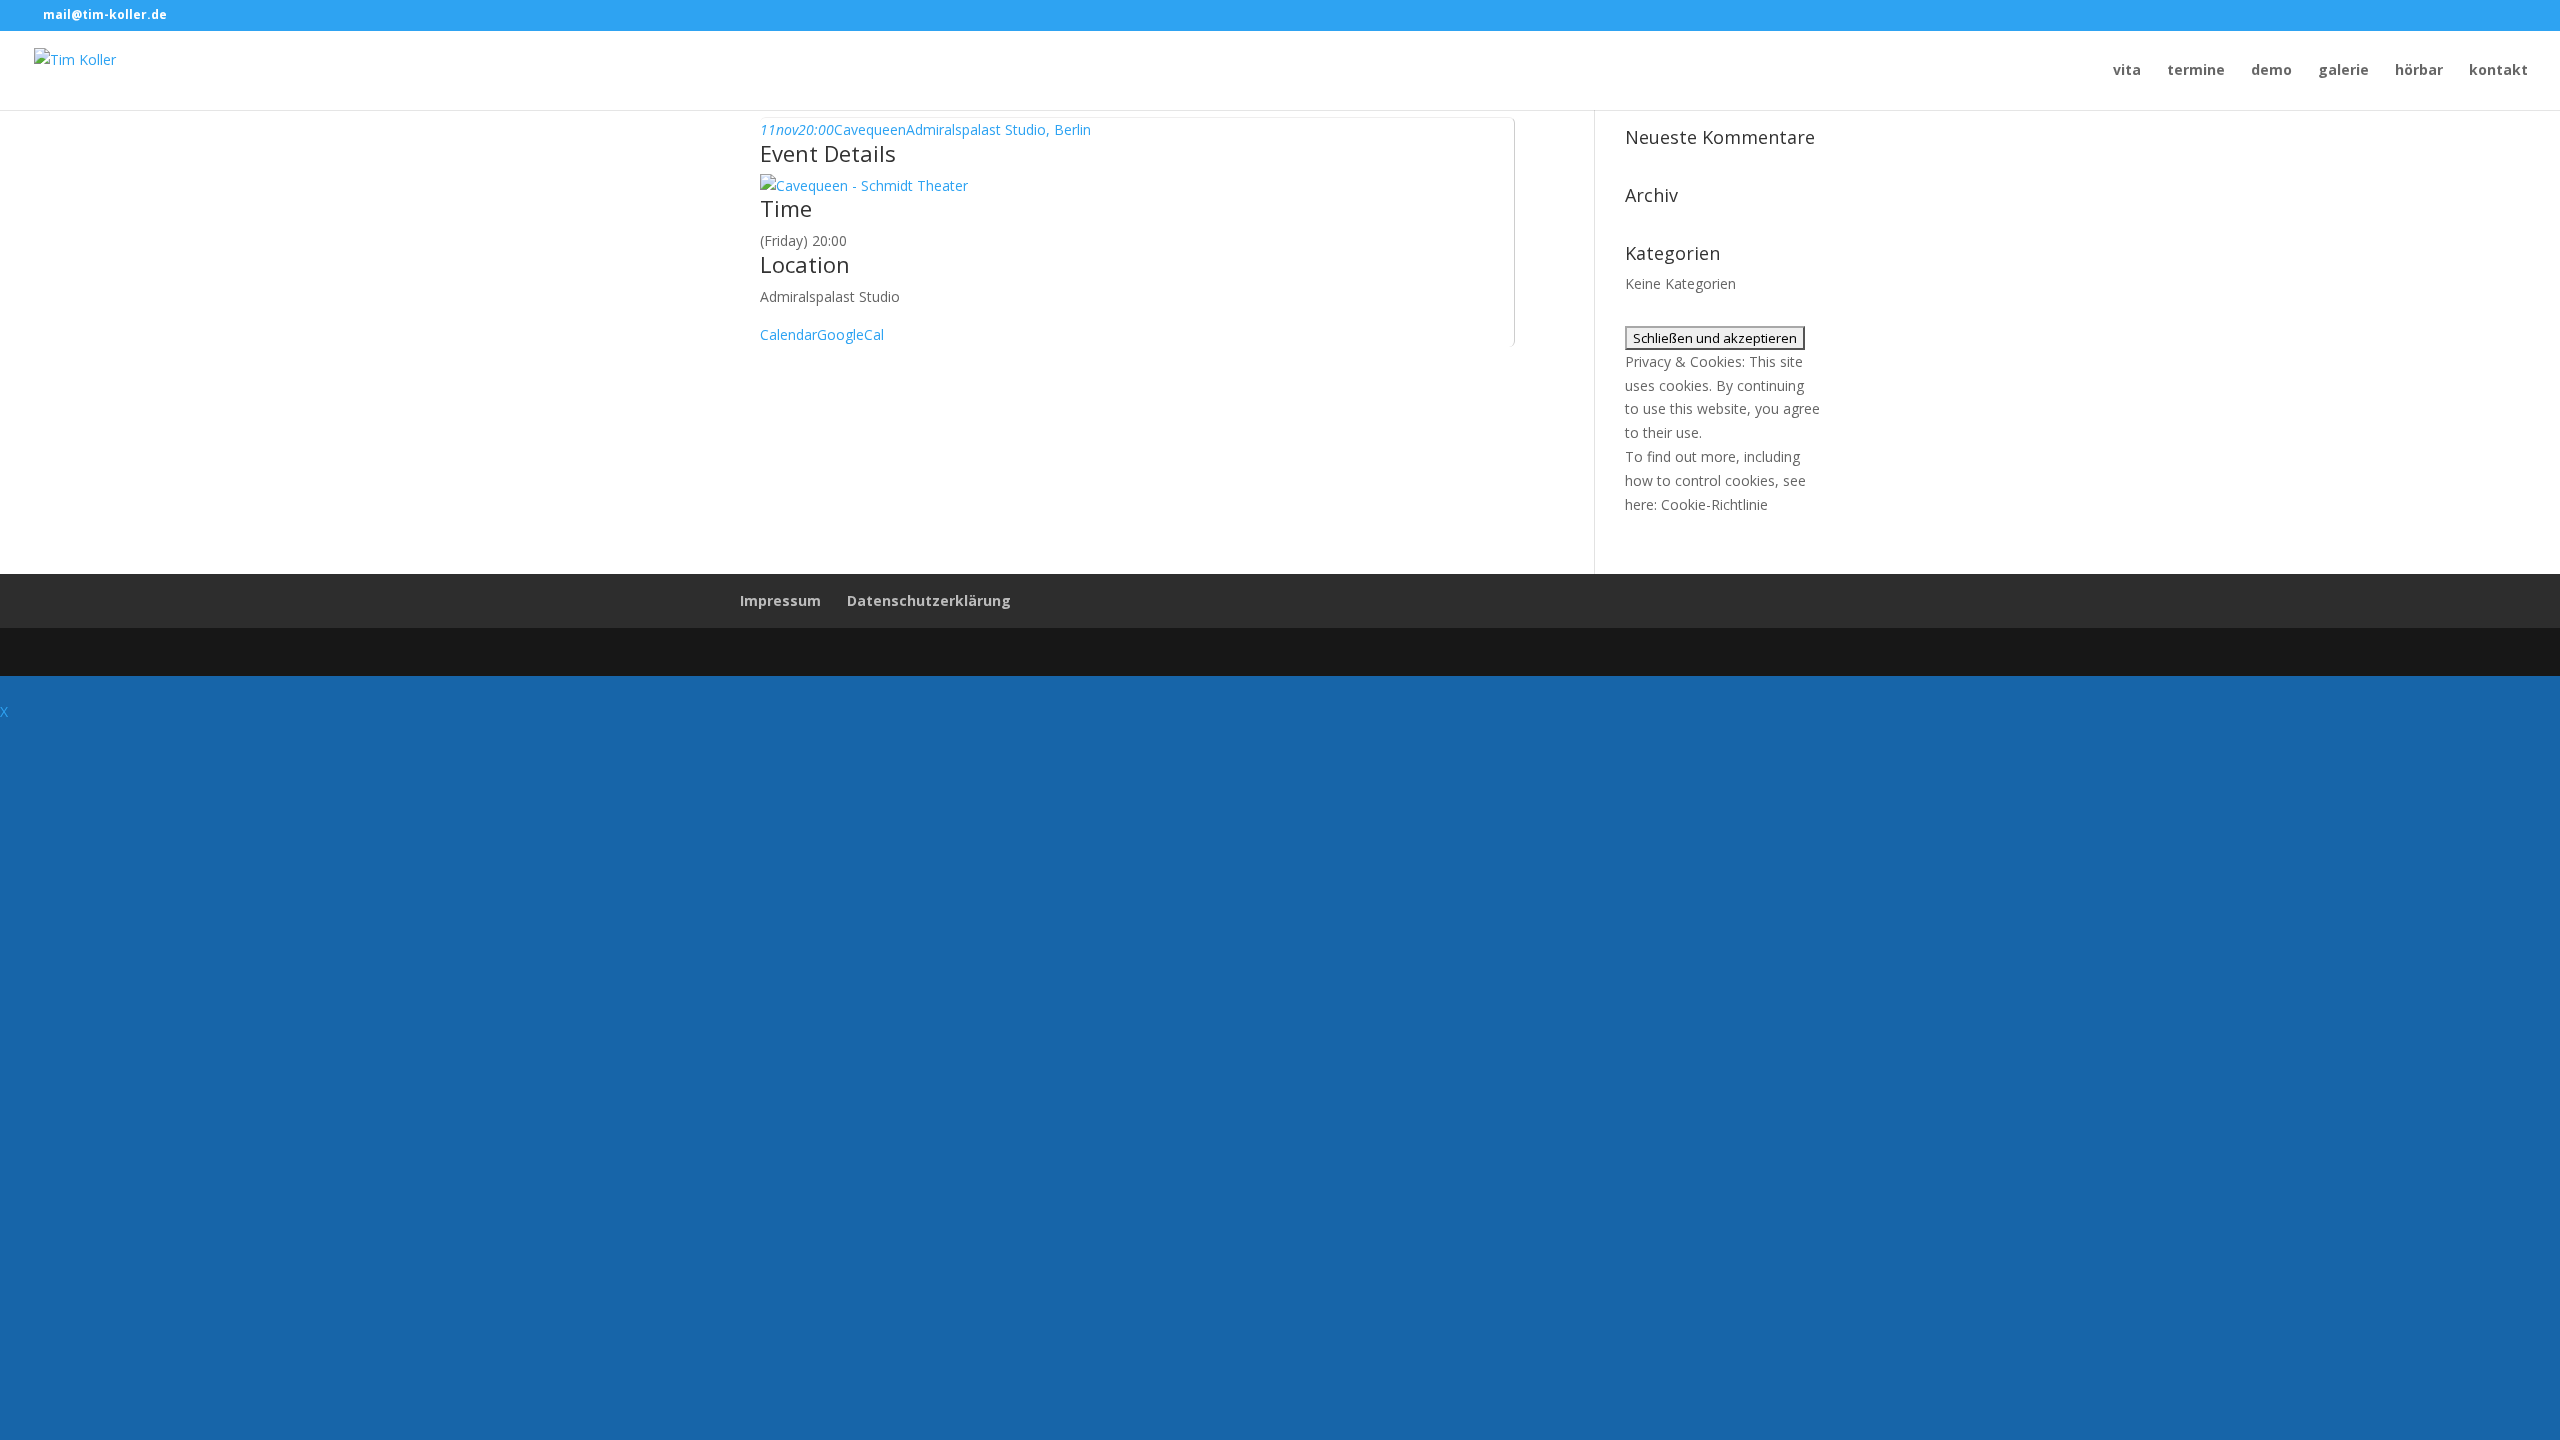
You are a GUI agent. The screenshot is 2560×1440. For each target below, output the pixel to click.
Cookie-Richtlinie (1714, 504)
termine (2196, 71)
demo (2271, 71)
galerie (2343, 71)
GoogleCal (850, 334)
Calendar (788, 334)
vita (2127, 71)
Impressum (780, 600)
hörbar (2419, 71)
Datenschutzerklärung (929, 600)
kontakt (2498, 71)
